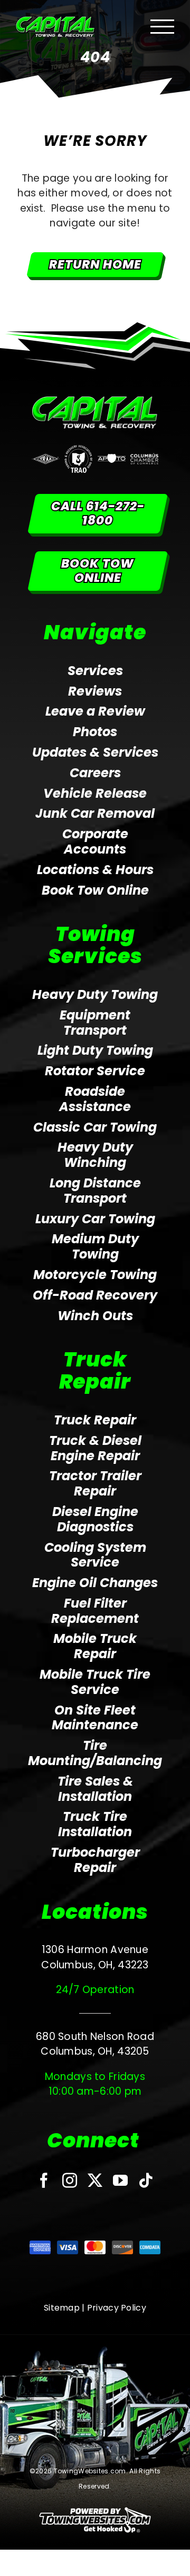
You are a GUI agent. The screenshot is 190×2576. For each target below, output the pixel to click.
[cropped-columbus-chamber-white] (144, 458)
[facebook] (44, 2181)
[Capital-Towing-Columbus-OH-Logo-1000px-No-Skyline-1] (95, 401)
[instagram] (70, 2181)
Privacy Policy (117, 2308)
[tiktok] (146, 2181)
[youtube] (120, 2181)
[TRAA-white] (46, 458)
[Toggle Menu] (163, 27)
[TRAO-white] (78, 450)
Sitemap (62, 2308)
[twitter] (95, 2181)
